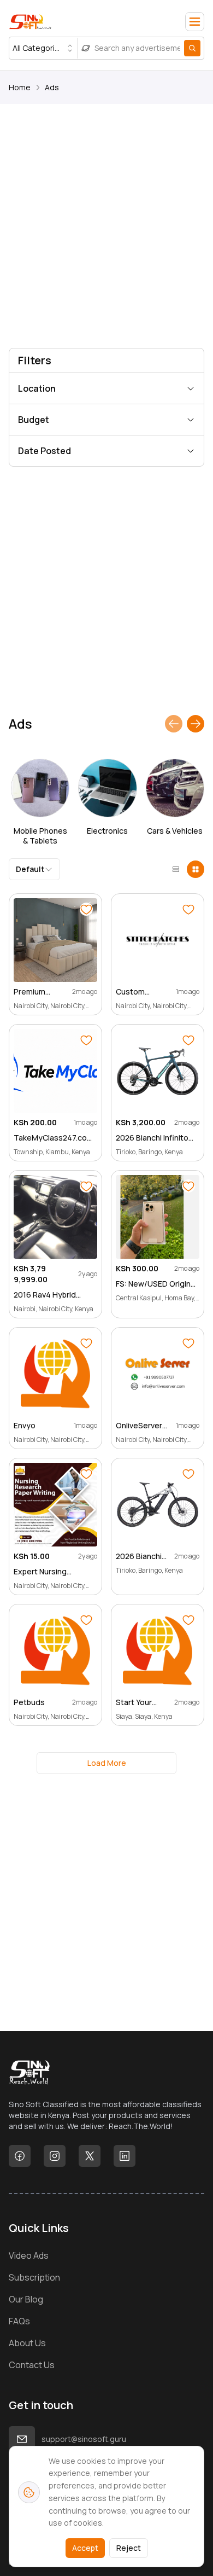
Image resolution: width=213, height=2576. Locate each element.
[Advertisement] (106, 228)
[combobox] (43, 48)
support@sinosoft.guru (84, 2439)
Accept (85, 2548)
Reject (129, 2548)
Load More (107, 1763)
